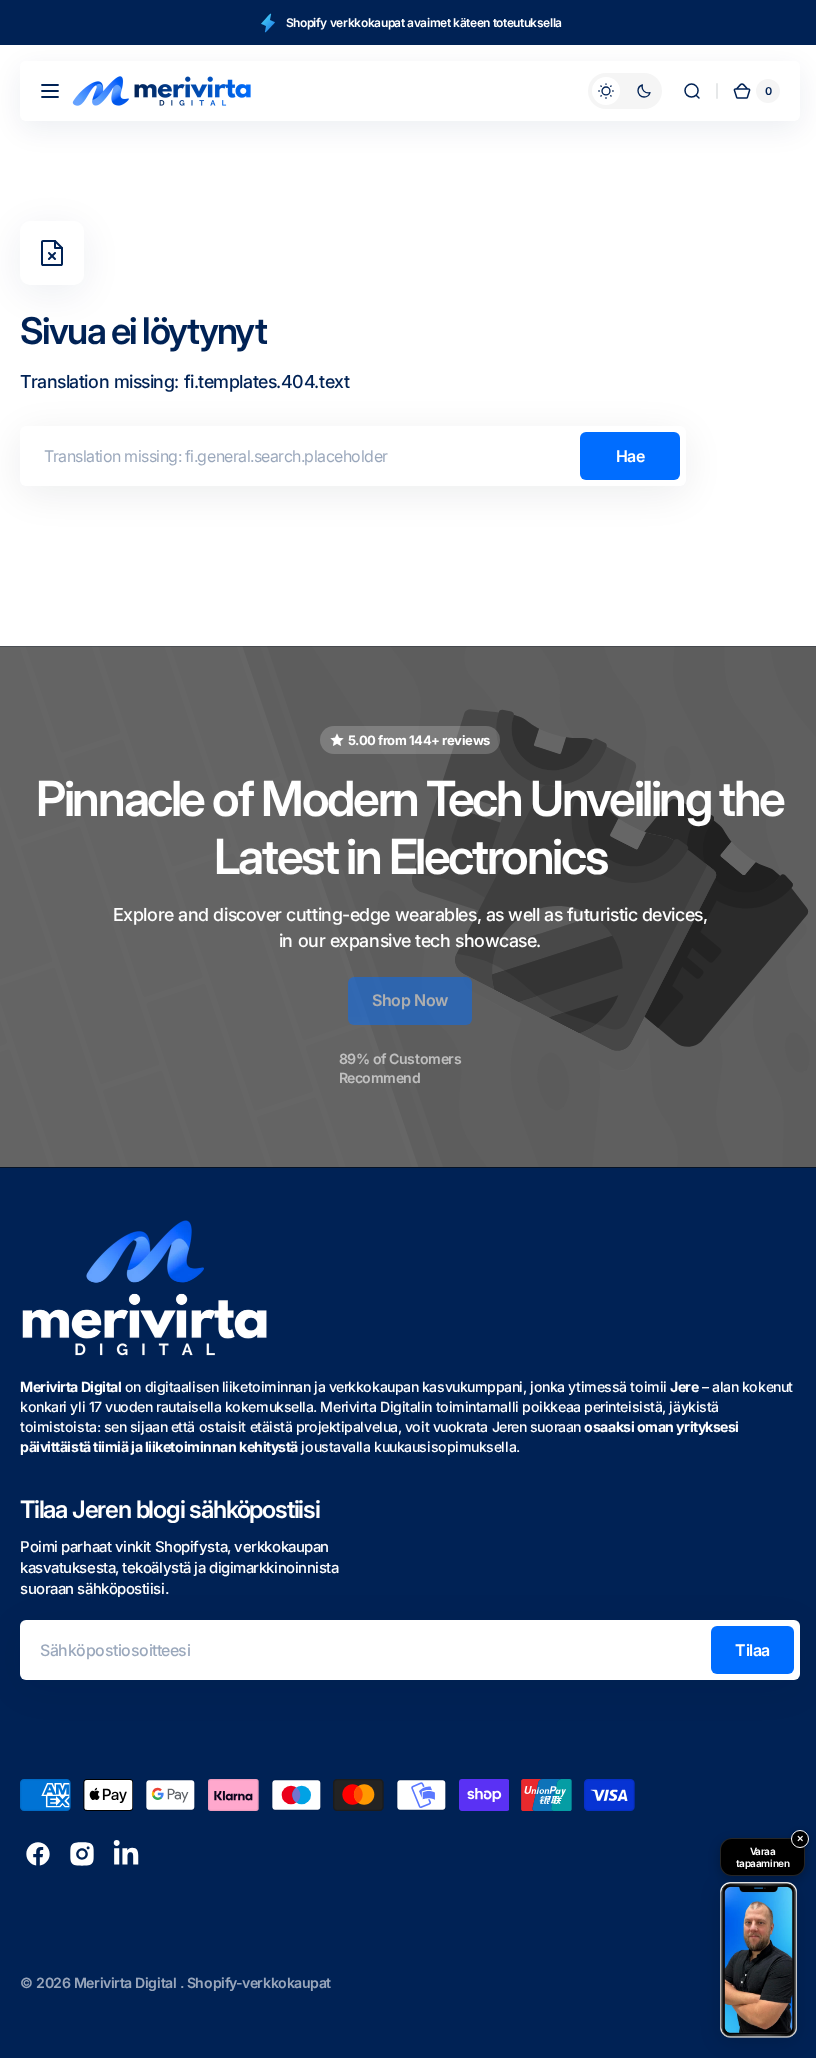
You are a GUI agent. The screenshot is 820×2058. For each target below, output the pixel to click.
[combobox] (353, 456)
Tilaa (737, 1650)
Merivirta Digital (127, 1982)
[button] (50, 91)
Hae (630, 456)
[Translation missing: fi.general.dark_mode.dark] (610, 91)
